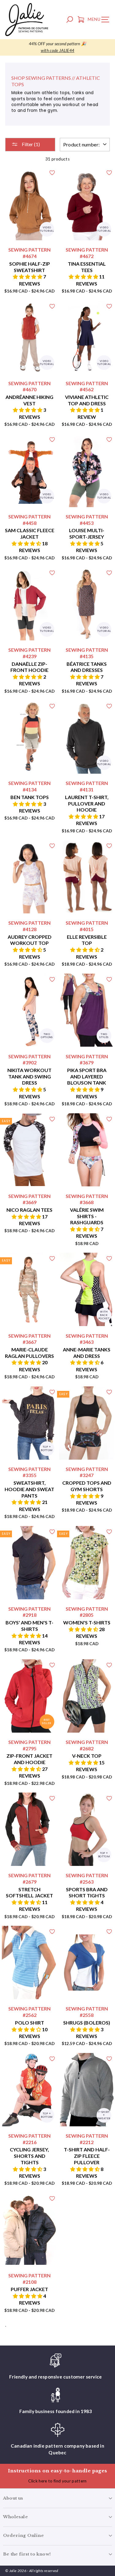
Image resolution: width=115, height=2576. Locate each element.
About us (13, 2498)
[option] (57, 47)
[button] (28, 276)
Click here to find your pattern (57, 2481)
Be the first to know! (27, 2554)
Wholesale (15, 2517)
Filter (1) (30, 144)
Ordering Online (23, 2535)
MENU (100, 20)
